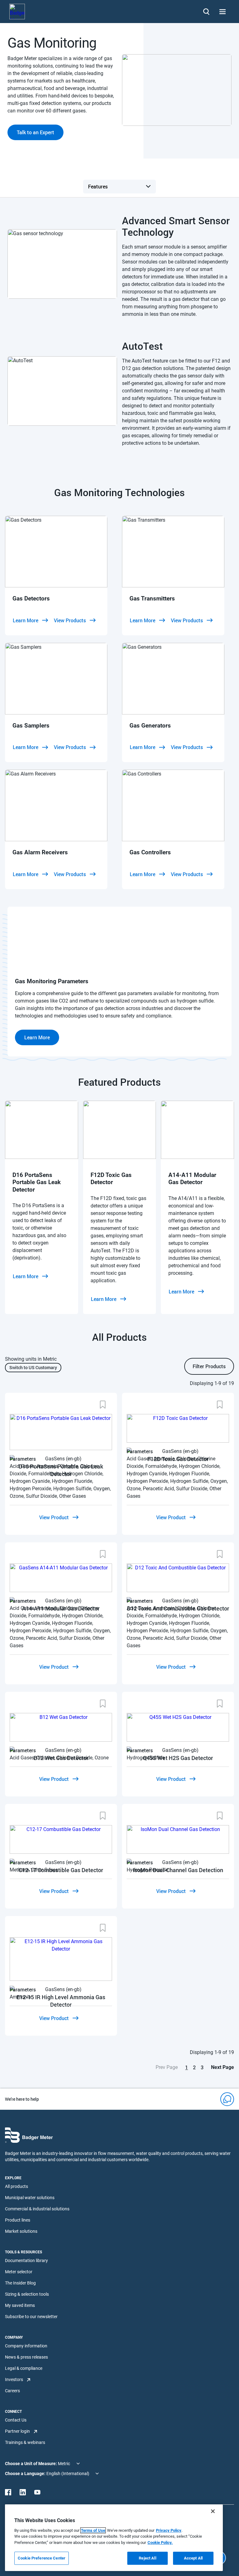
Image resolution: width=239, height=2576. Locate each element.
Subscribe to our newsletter (31, 2317)
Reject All (147, 2558)
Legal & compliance (24, 2368)
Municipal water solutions (30, 2198)
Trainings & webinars (25, 2442)
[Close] (213, 2511)
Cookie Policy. (160, 2543)
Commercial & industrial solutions (37, 2209)
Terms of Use (93, 2530)
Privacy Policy (169, 2530)
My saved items (20, 2305)
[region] (114, 2538)
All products (16, 2186)
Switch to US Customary (33, 1367)
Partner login (17, 2431)
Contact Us (16, 2420)
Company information (26, 2346)
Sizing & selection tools (27, 2294)
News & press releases (26, 2357)
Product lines (18, 2220)
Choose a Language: (26, 2474)
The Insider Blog (20, 2283)
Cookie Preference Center (42, 2558)
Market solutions (21, 2231)
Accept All (193, 2558)
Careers (12, 2391)
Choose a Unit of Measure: (31, 2464)
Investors (14, 2379)
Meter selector (19, 2272)
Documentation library (26, 2261)
